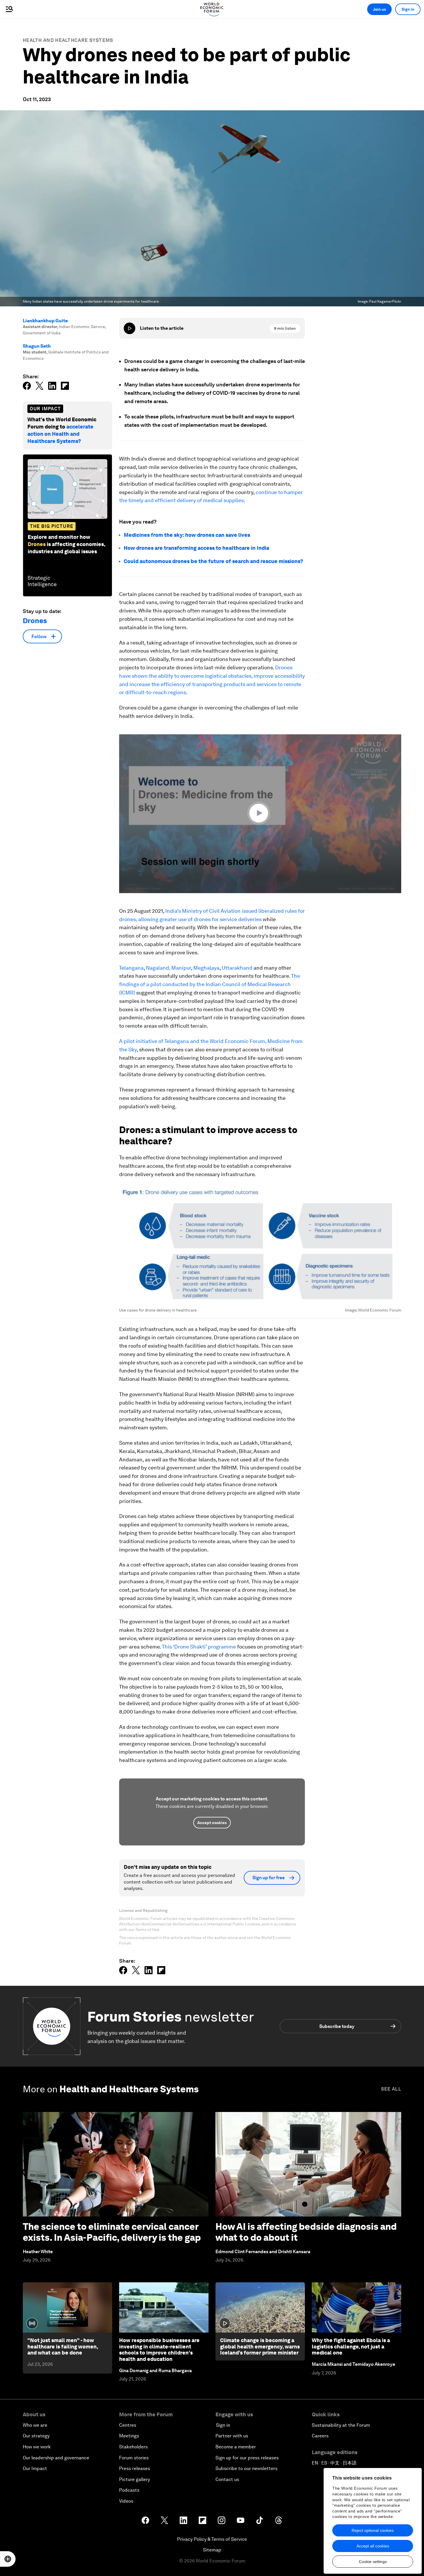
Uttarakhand (237, 968)
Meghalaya (206, 968)
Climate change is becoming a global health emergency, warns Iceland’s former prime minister (260, 2346)
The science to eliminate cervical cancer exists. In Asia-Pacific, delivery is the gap (112, 2232)
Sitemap (212, 2550)
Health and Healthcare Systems (68, 40)
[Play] (130, 328)
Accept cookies (212, 1823)
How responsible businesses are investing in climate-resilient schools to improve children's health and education (159, 2350)
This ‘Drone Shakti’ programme (199, 1647)
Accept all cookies (373, 2546)
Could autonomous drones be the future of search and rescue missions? (213, 561)
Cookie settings (373, 2562)
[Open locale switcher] (8, 2559)
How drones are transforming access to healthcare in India (196, 548)
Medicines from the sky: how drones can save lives (187, 535)
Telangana (131, 968)
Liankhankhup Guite (45, 321)
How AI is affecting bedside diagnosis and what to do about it (306, 2232)
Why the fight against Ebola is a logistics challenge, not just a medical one (351, 2346)
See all (391, 2089)
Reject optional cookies (373, 2530)
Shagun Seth (37, 346)
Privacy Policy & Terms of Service (212, 2539)
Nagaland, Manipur (168, 968)
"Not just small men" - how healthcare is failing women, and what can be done (63, 2346)
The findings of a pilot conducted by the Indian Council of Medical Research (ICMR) (210, 984)
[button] (260, 813)
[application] (260, 814)
